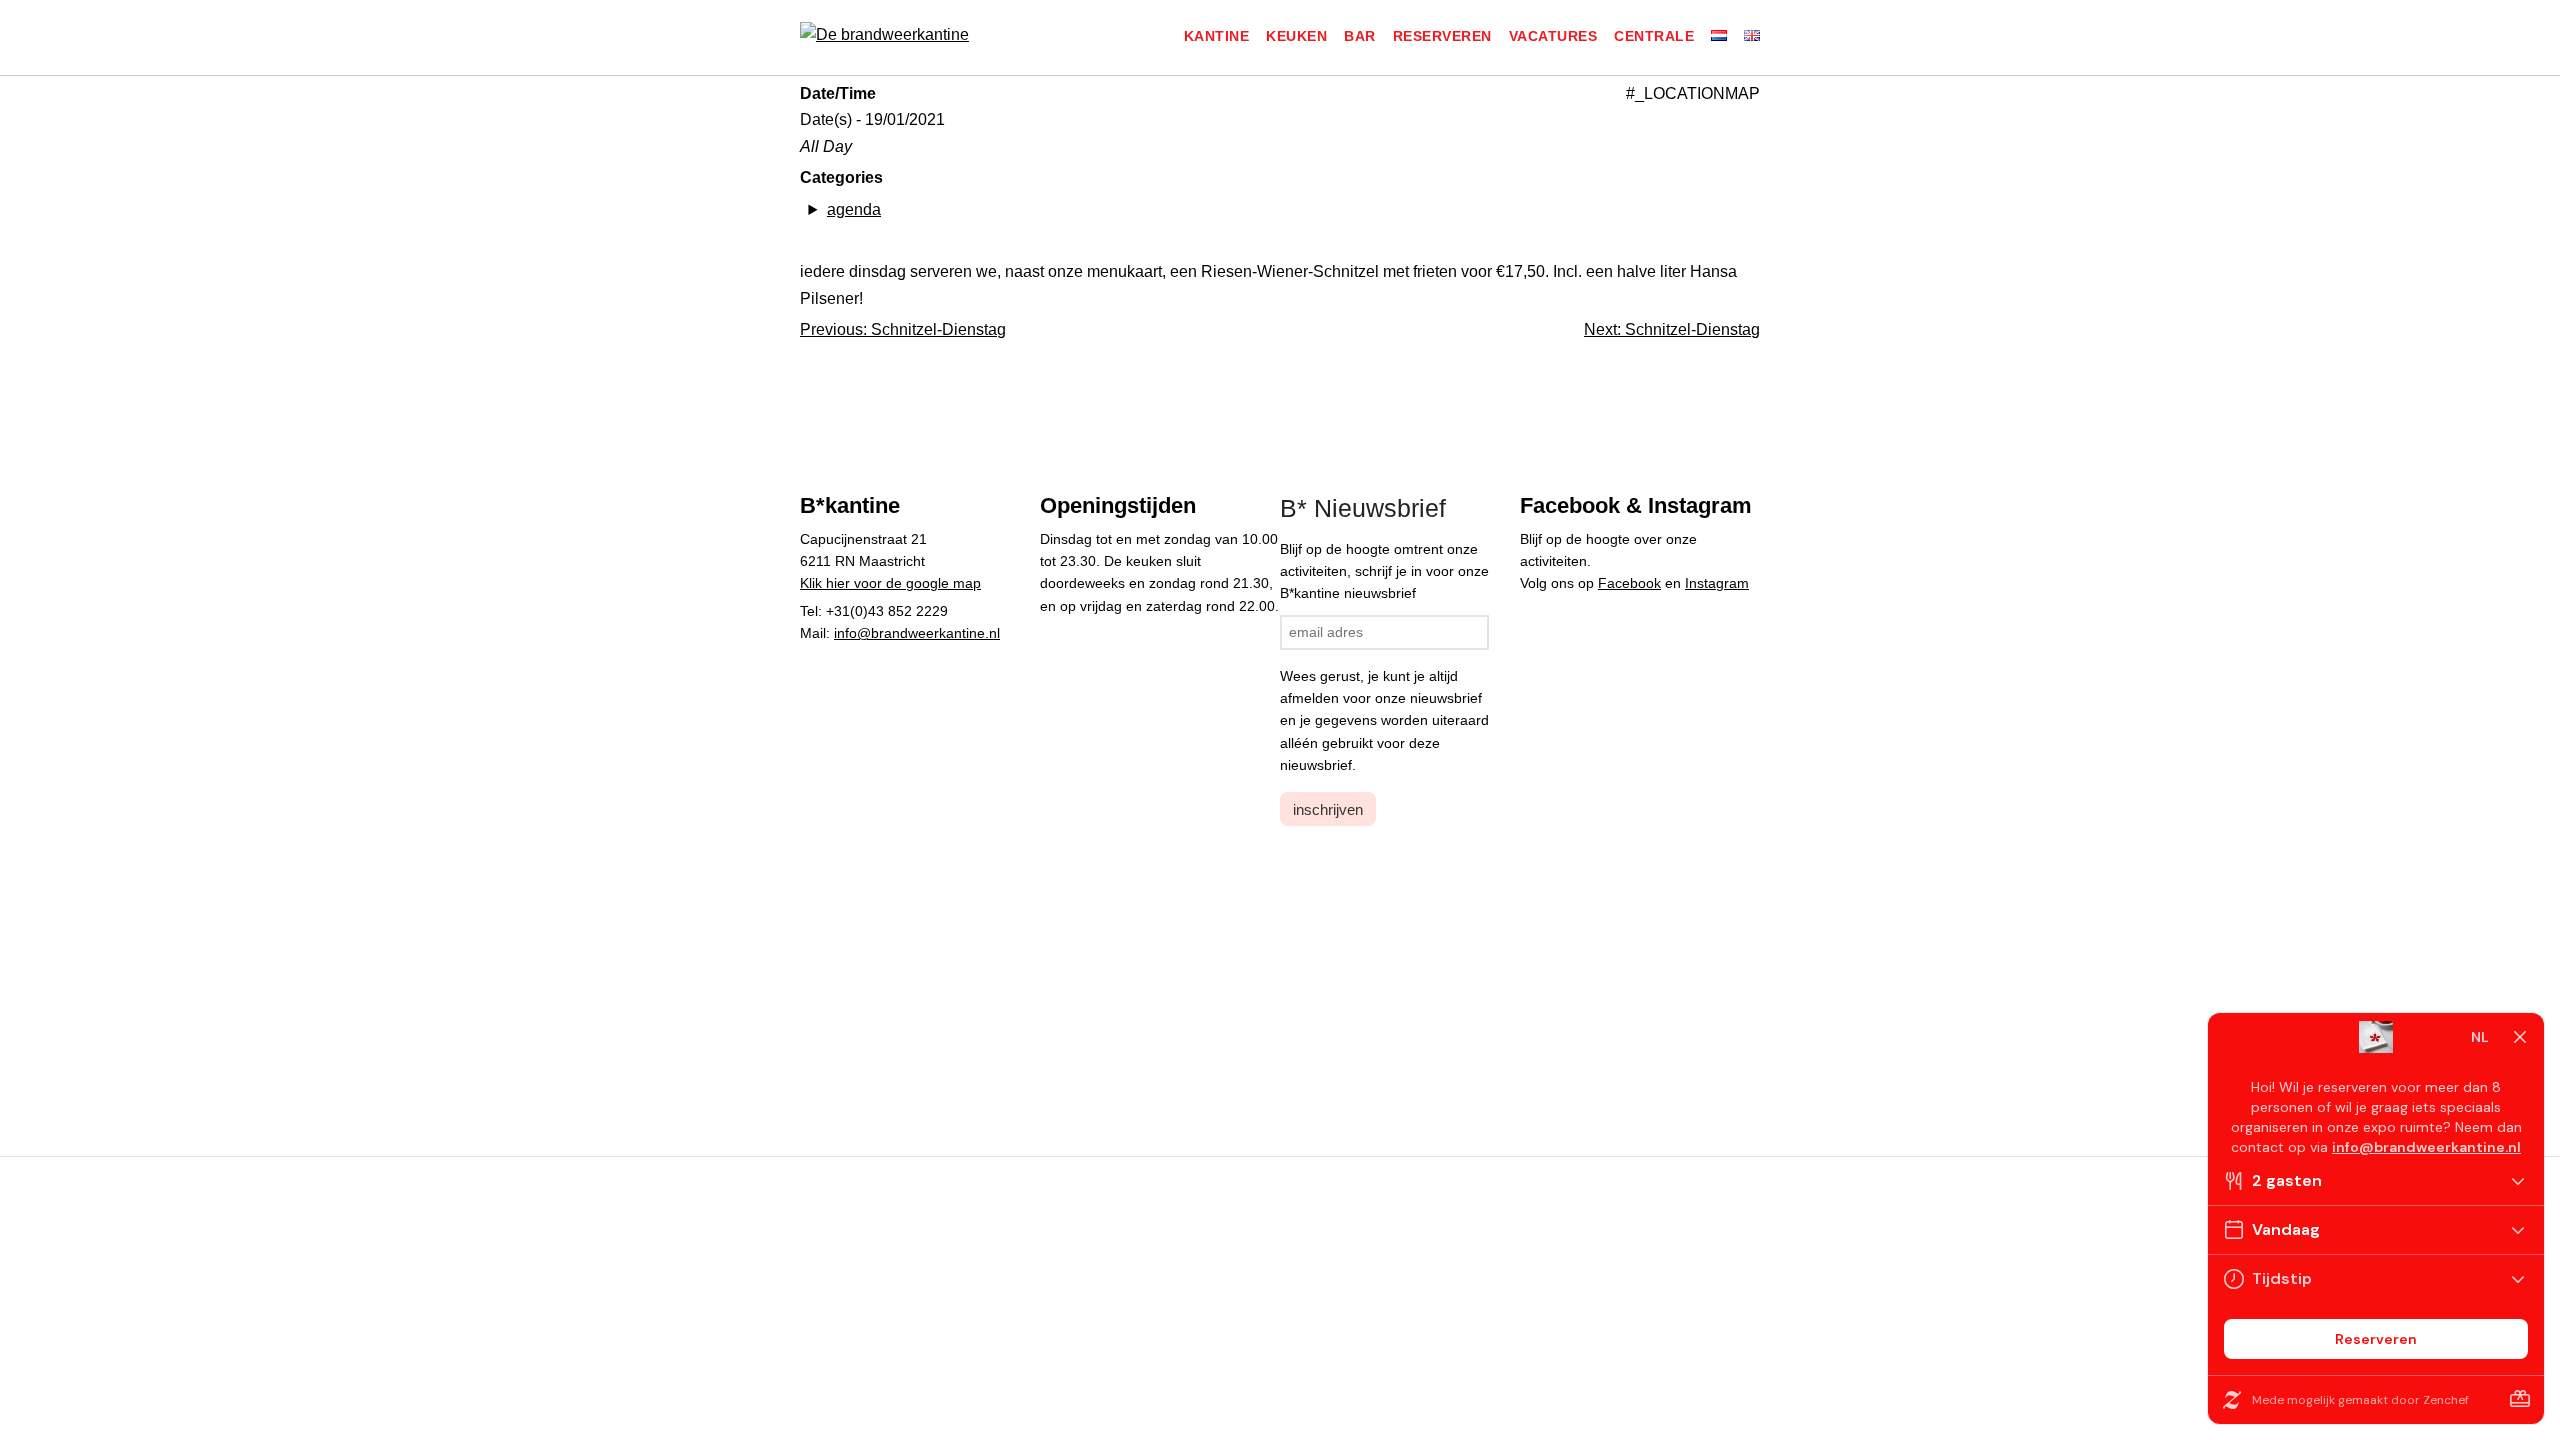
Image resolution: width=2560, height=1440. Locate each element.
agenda (854, 209)
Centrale (1654, 36)
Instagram (1717, 583)
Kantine (1217, 36)
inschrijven (1328, 809)
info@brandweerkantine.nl (917, 633)
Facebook (1629, 583)
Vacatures (1553, 36)
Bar (1360, 36)
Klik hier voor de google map (890, 583)
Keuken (1296, 36)
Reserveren (1442, 36)
